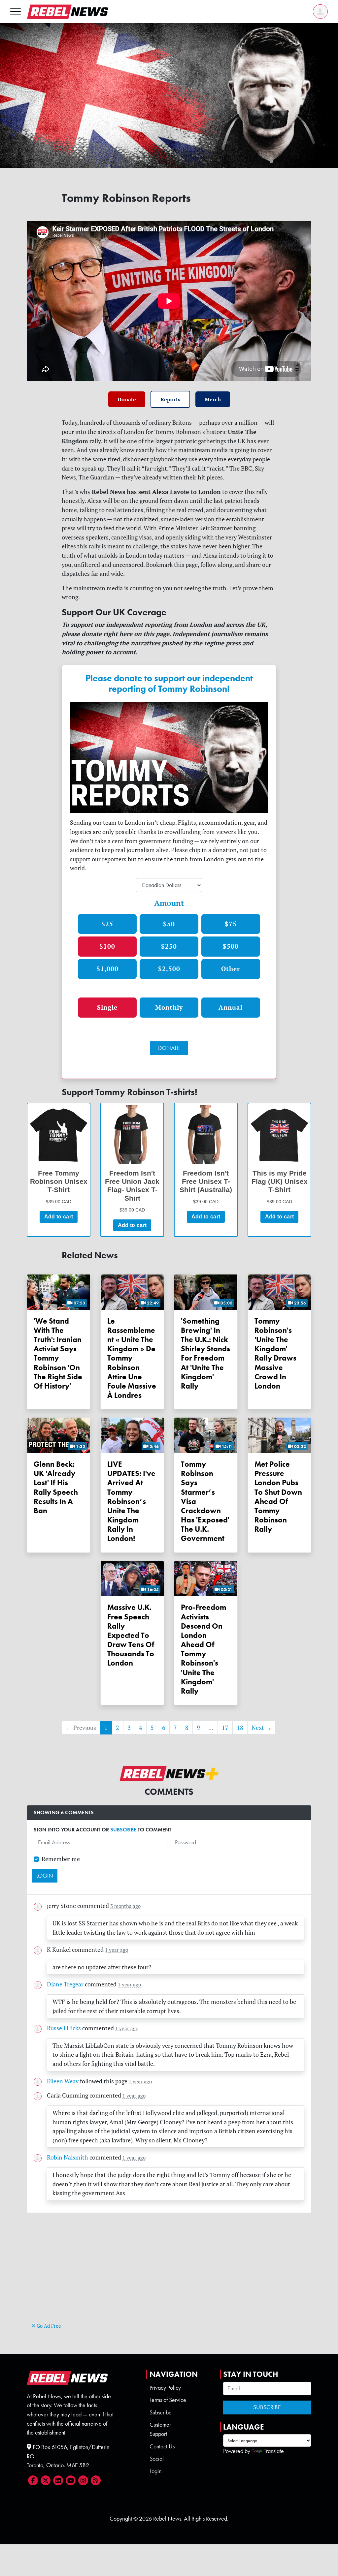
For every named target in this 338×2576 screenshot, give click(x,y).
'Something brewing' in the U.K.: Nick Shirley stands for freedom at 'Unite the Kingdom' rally (205, 1353)
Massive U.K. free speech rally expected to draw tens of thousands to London (131, 1635)
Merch (213, 399)
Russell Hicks (64, 2028)
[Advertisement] (169, 2275)
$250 (169, 946)
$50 (169, 924)
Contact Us (162, 2446)
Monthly (169, 1007)
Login (155, 2471)
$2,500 (169, 969)
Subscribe (161, 2412)
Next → (261, 1728)
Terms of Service (168, 2400)
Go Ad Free (48, 2326)
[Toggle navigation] (16, 11)
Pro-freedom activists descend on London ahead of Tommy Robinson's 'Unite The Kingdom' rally (203, 1649)
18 (240, 1728)
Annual (231, 1007)
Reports (170, 399)
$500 (231, 946)
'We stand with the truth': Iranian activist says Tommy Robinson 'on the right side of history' (58, 1353)
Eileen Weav (63, 2081)
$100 (107, 946)
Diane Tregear (65, 1984)
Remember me (61, 1859)
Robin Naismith (68, 2157)
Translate (274, 2451)
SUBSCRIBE (123, 1830)
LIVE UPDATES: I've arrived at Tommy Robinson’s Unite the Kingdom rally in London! (131, 1501)
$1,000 (107, 969)
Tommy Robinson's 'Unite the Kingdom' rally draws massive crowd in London (275, 1353)
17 (225, 1728)
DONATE (169, 1048)
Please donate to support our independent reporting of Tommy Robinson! (169, 684)
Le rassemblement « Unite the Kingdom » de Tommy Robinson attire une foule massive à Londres (132, 1358)
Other (231, 969)
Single (107, 1007)
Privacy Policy (165, 2388)
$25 (107, 924)
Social (157, 2459)
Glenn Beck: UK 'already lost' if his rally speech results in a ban (56, 1487)
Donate (127, 399)
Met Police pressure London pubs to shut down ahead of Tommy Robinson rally (278, 1497)
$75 (231, 924)
